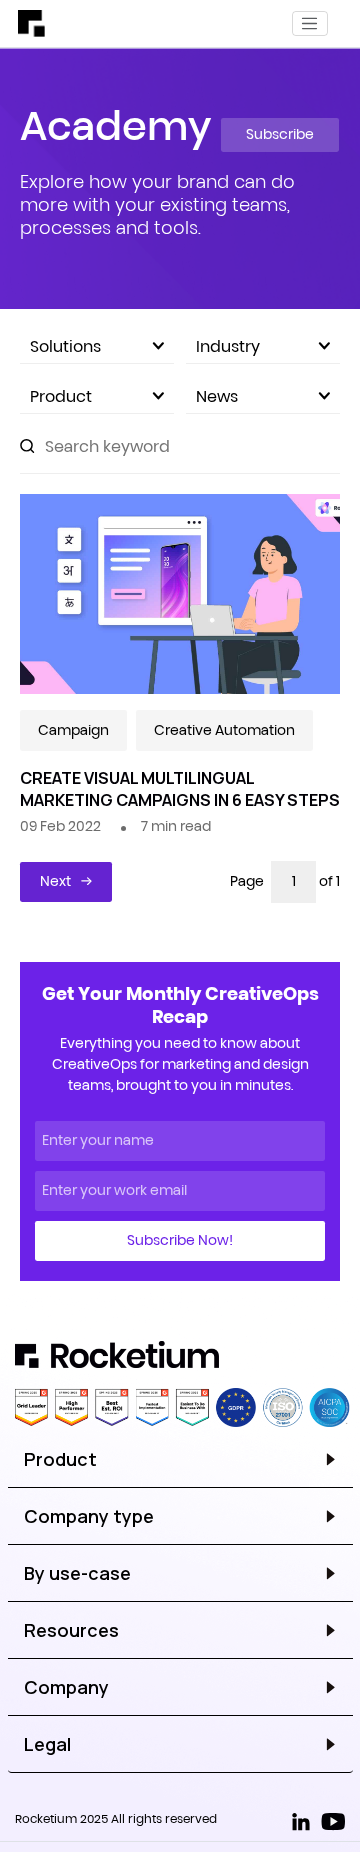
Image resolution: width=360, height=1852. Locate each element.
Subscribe (280, 134)
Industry (228, 346)
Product (61, 396)
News (217, 396)
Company (66, 1687)
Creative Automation (224, 730)
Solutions (65, 346)
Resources (71, 1630)
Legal (47, 1744)
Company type (89, 1516)
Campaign (73, 730)
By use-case (77, 1573)
